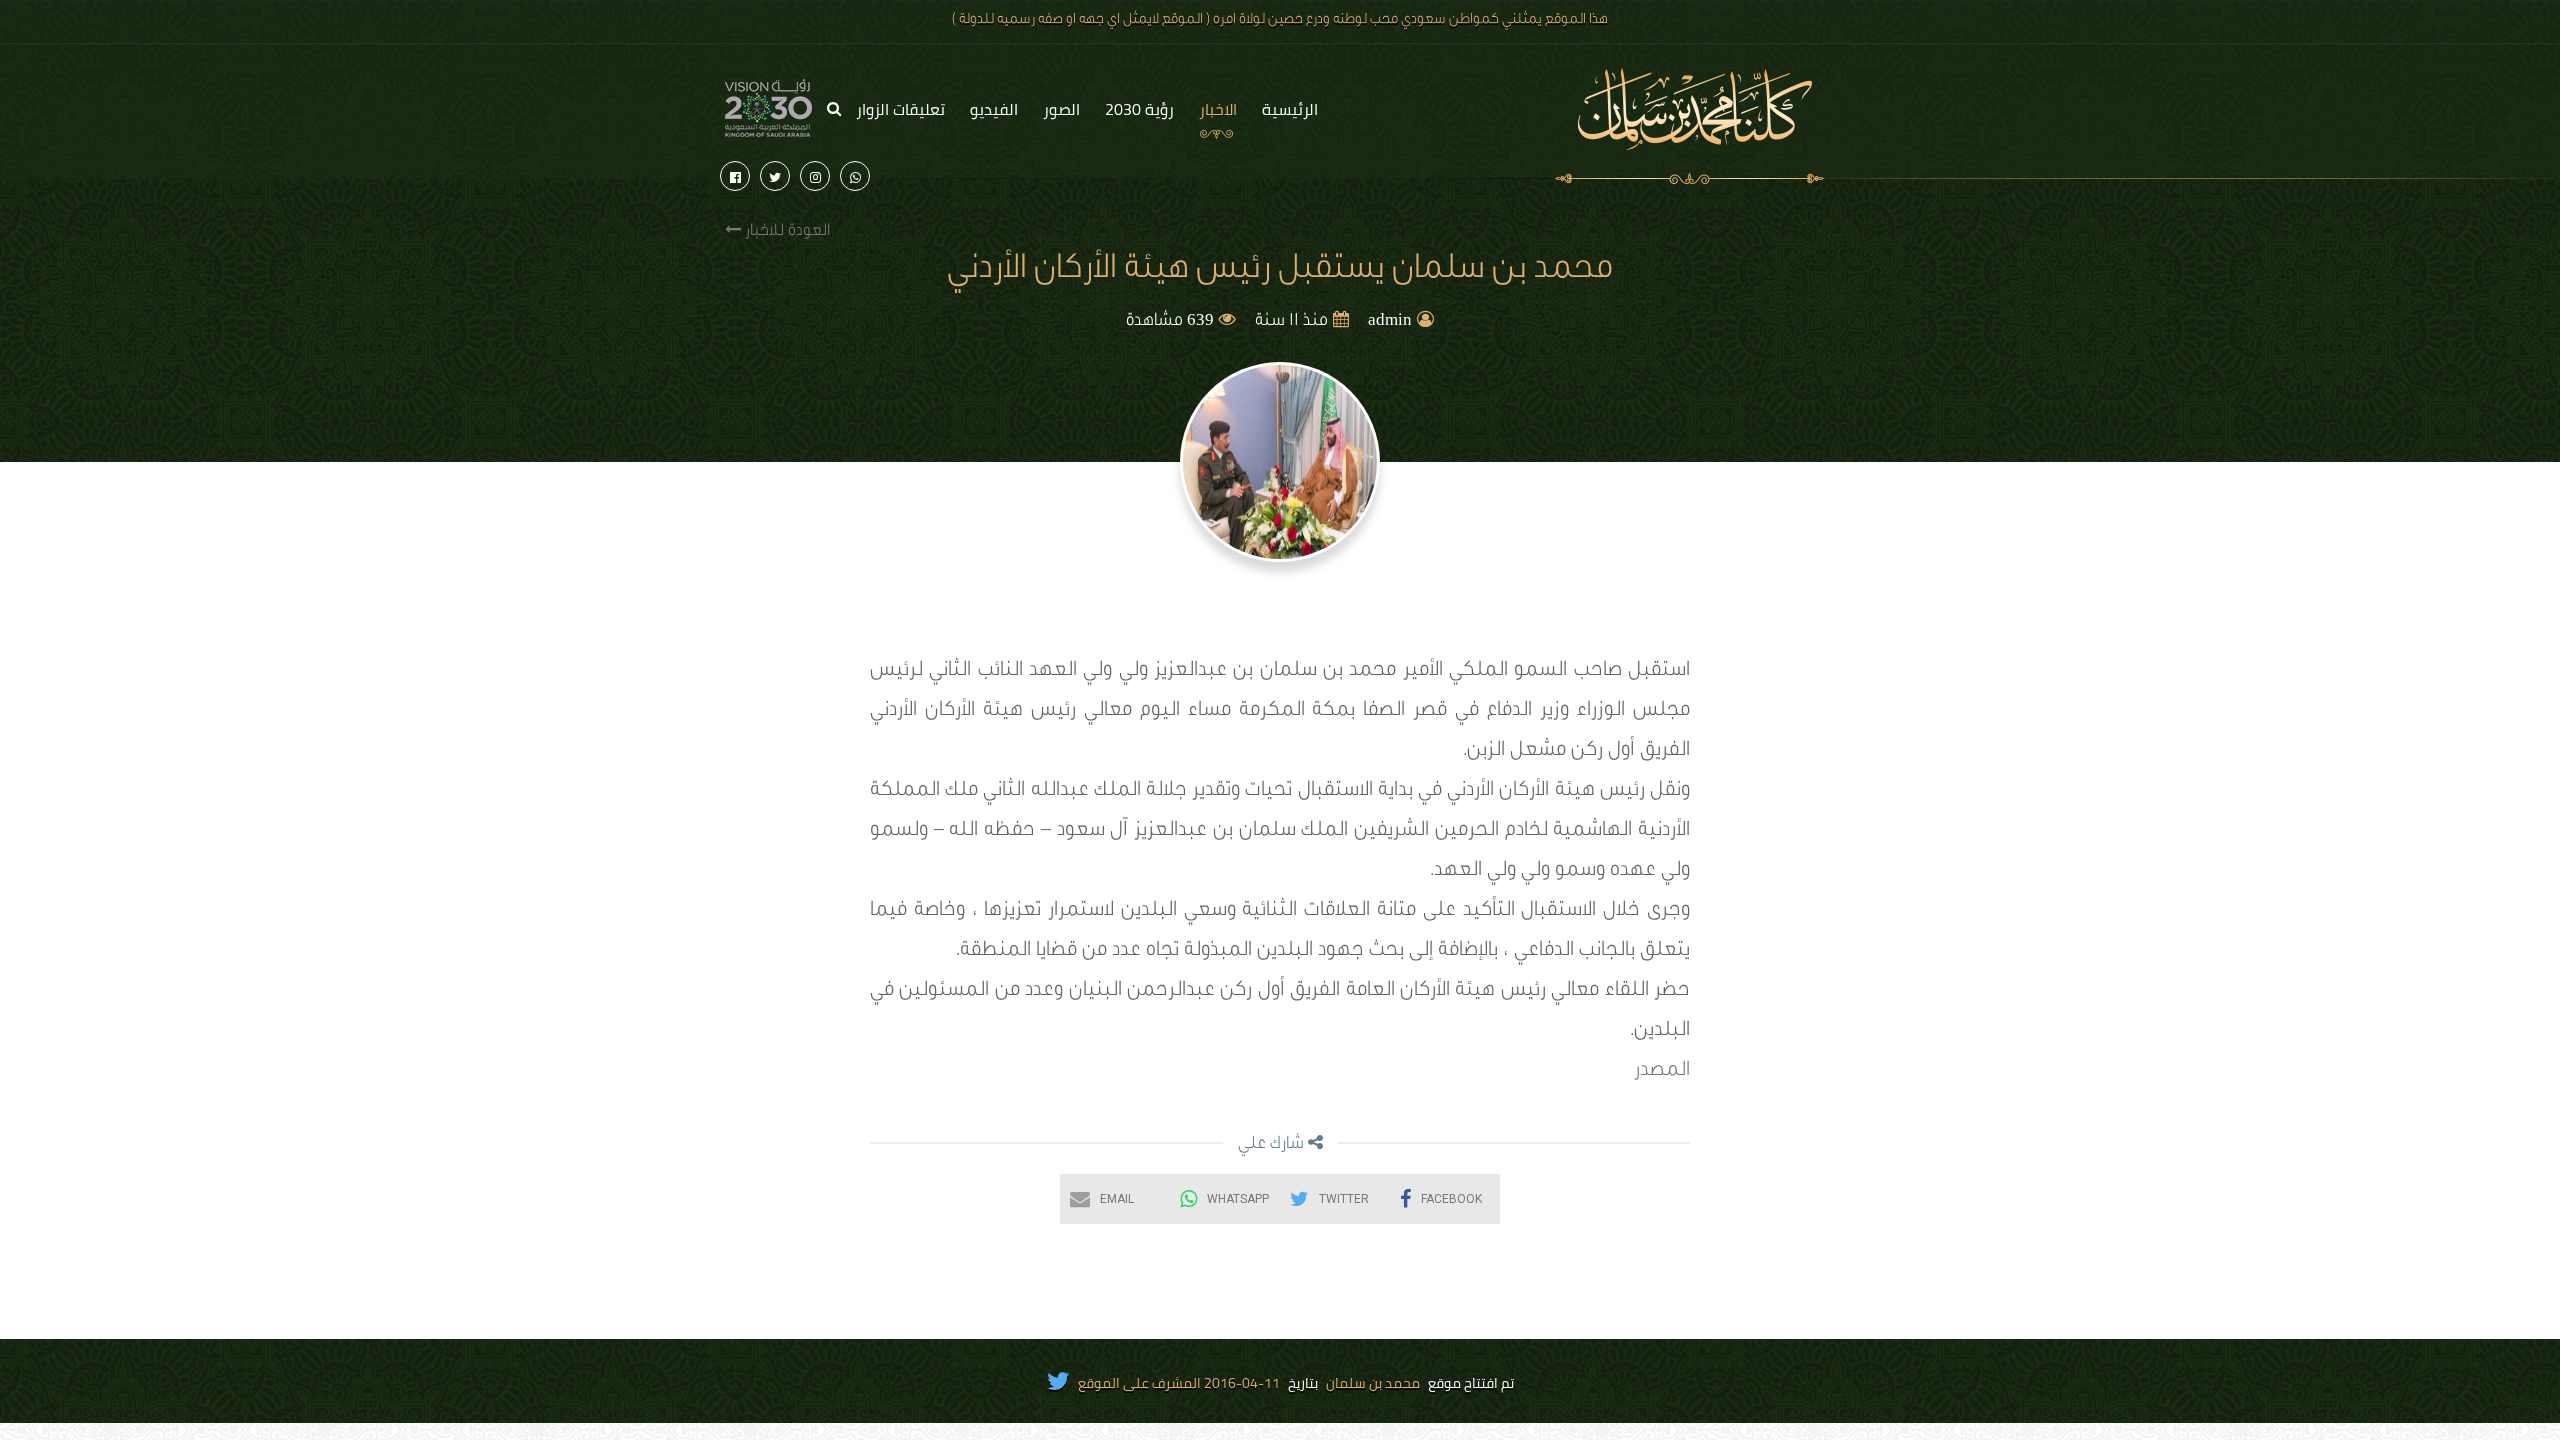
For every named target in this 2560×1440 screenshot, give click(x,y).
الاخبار (1218, 109)
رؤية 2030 (1139, 109)
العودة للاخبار (785, 232)
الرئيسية (1290, 109)
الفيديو (994, 109)
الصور (1061, 109)
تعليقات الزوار (900, 109)
